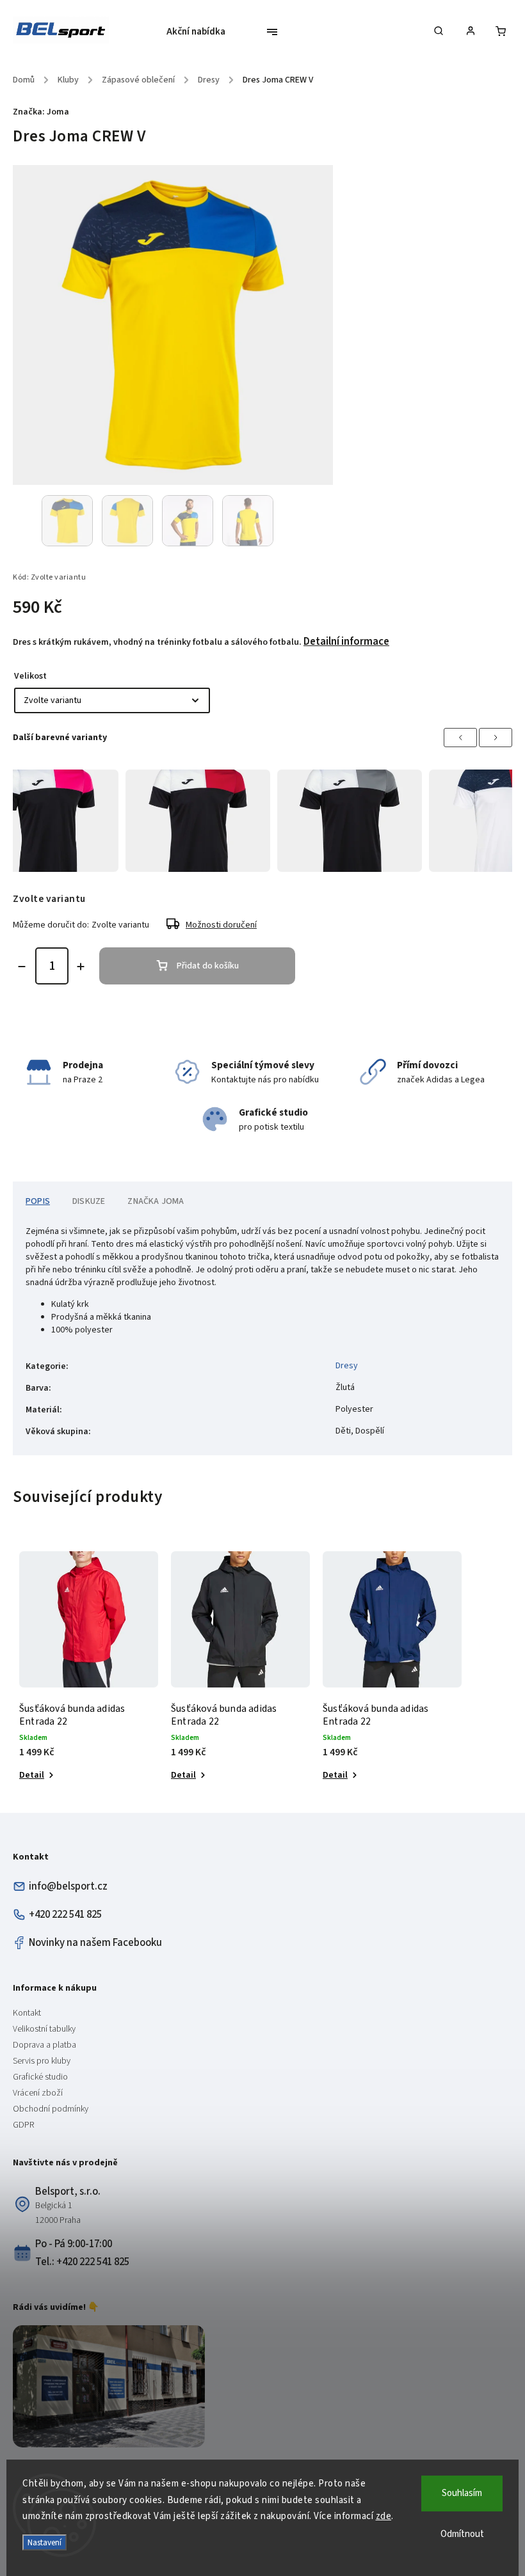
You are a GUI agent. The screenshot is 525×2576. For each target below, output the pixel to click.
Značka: (41, 112)
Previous (460, 738)
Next (496, 738)
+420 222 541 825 (65, 1915)
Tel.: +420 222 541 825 (82, 2262)
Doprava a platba (44, 2045)
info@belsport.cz (68, 1886)
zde (384, 2516)
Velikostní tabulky (44, 2029)
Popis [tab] (38, 1201)
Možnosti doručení (221, 925)
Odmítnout (462, 2534)
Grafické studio (40, 2077)
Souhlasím (462, 2493)
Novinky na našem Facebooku (95, 1943)
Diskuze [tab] (89, 1201)
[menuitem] (201, 32)
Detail (32, 1775)
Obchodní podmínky (51, 2109)
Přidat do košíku (208, 966)
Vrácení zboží (38, 2093)
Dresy (347, 1366)
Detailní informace (346, 642)
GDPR (23, 2125)
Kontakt (27, 2013)
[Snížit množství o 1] (22, 967)
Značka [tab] (156, 1201)
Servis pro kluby (42, 2061)
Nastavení (44, 2542)
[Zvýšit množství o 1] (81, 967)
